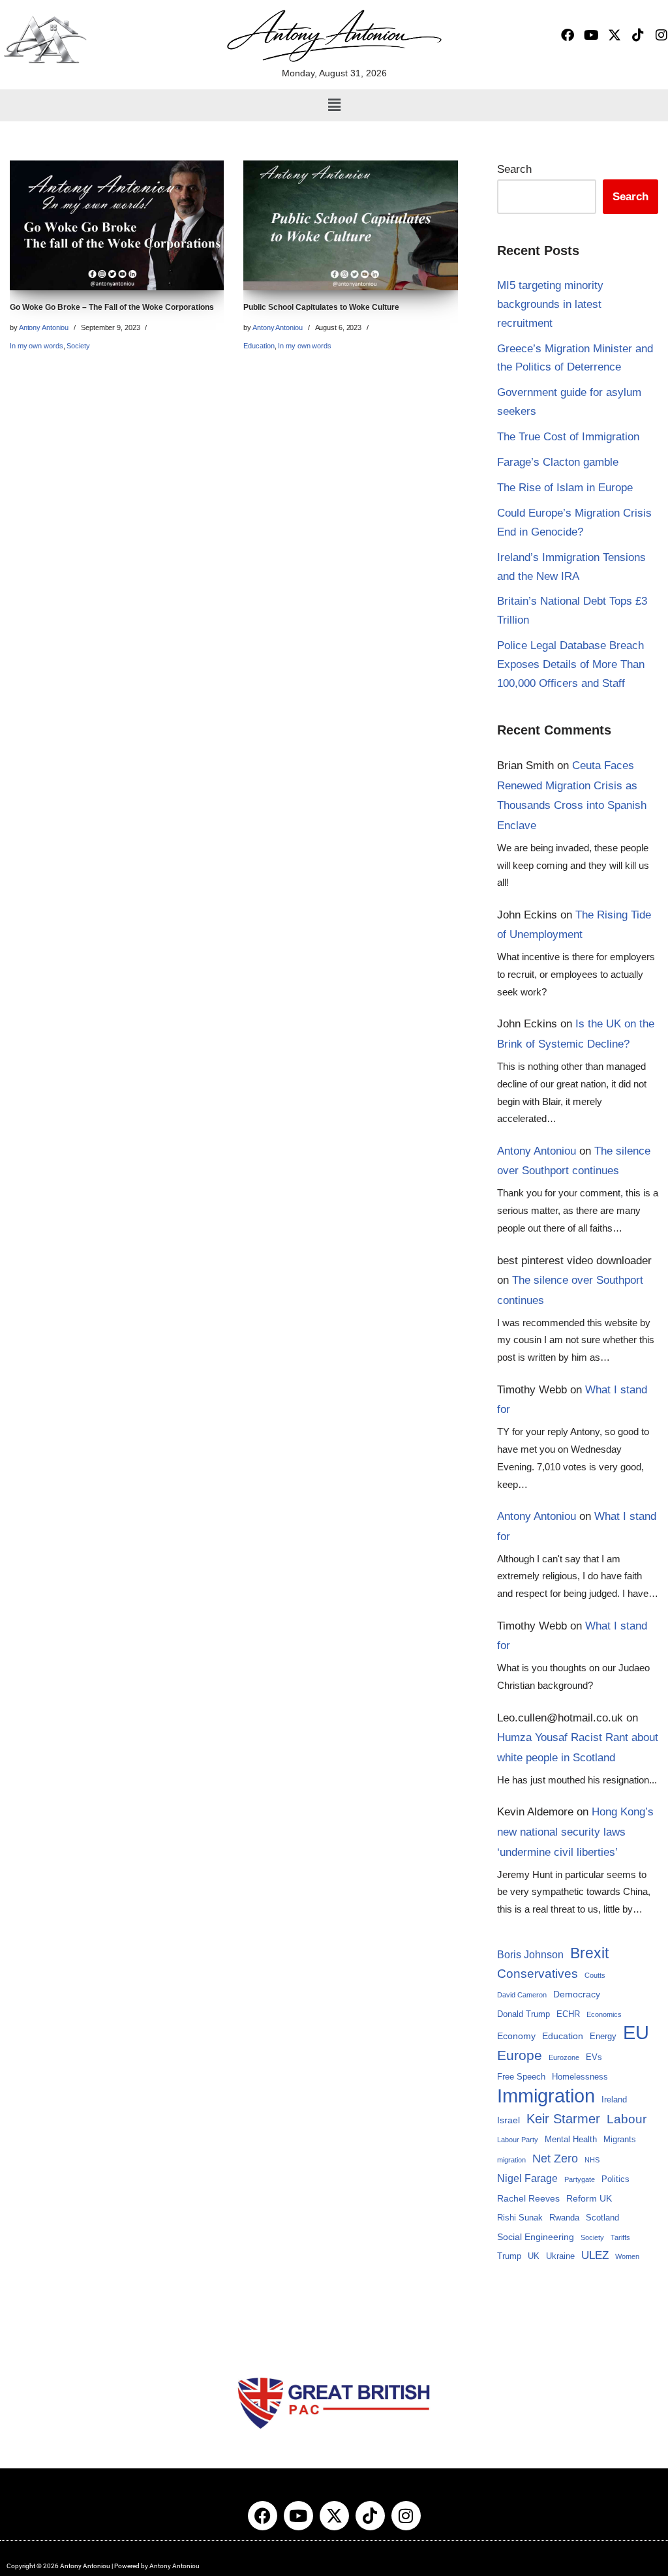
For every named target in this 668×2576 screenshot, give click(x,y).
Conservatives (538, 1974)
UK (534, 2256)
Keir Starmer (563, 2119)
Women (627, 2256)
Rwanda (564, 2218)
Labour (627, 2119)
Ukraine (560, 2256)
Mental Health (571, 2140)
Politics (615, 2179)
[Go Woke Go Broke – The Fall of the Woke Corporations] (117, 225)
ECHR (568, 2014)
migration (511, 2160)
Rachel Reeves (528, 2198)
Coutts (595, 1975)
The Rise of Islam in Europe (565, 488)
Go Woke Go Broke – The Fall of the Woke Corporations (112, 307)
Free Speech (521, 2077)
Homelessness (580, 2077)
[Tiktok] (638, 35)
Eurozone (564, 2057)
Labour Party (518, 2140)
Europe (520, 2055)
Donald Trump (524, 2014)
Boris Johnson (530, 1955)
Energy (603, 2037)
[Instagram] (661, 35)
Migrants (620, 2140)
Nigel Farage (527, 2178)
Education (259, 346)
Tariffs (620, 2237)
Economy (516, 2036)
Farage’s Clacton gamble (558, 462)
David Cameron (522, 1995)
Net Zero (555, 2159)
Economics (604, 2014)
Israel (509, 2120)
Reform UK (589, 2198)
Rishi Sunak (520, 2218)
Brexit (589, 1953)
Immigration (546, 2096)
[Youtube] (591, 35)
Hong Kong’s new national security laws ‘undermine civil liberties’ (575, 1832)
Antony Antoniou (44, 327)
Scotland (602, 2218)
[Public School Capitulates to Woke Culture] (350, 225)
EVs (594, 2057)
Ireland (614, 2100)
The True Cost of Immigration (568, 437)
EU (636, 2033)
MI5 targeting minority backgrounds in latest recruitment (550, 304)
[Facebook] (568, 35)
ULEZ (595, 2255)
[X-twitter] (615, 35)
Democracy (577, 1994)
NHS (592, 2160)
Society (78, 346)
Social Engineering (536, 2237)
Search (514, 169)
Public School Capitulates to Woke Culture (321, 307)
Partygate (580, 2179)
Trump (509, 2256)
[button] (334, 105)
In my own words (37, 346)
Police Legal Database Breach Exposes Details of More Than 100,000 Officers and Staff (571, 664)
